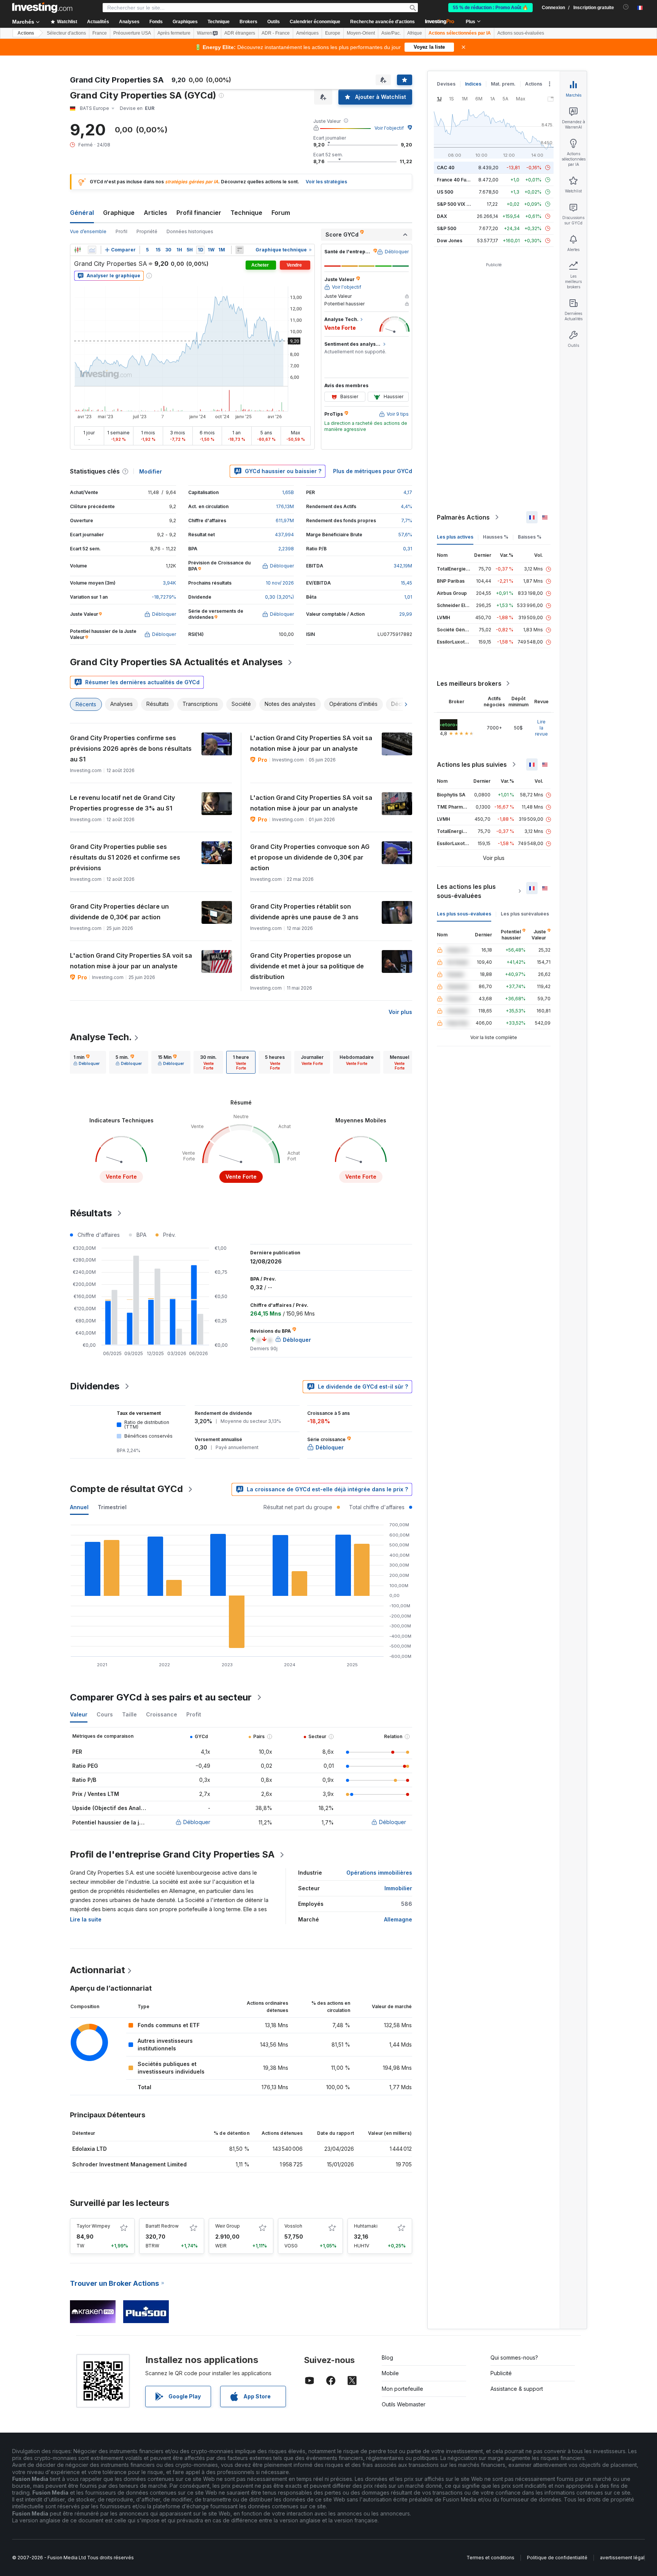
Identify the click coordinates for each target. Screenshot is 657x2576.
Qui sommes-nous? (514, 2357)
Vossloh (293, 2226)
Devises (446, 84)
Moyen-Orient (361, 33)
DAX (442, 216)
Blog (387, 2357)
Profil (121, 231)
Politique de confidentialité (557, 2558)
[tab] (86, 1062)
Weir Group (228, 2226)
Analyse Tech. (101, 1037)
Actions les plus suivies (472, 764)
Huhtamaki (366, 2226)
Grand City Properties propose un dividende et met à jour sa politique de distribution (307, 966)
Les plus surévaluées (525, 914)
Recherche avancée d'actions (382, 22)
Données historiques (190, 231)
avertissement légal (622, 2558)
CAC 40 (446, 168)
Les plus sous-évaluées (464, 914)
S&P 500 (447, 228)
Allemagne (398, 1919)
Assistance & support (517, 2389)
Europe (333, 33)
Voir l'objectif (389, 128)
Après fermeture (174, 33)
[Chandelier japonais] (78, 250)
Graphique (119, 213)
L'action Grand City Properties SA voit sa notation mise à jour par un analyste (311, 743)
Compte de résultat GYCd (126, 1489)
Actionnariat (98, 1970)
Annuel (79, 1507)
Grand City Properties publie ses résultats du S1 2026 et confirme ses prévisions (125, 857)
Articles (156, 213)
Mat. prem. (503, 84)
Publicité (501, 2373)
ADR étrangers (240, 33)
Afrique (415, 33)
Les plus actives (455, 537)
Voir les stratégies (326, 182)
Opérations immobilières (379, 1873)
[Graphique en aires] (92, 250)
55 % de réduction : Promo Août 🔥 (490, 8)
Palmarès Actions (463, 517)
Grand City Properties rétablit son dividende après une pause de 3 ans (304, 912)
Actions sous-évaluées (521, 33)
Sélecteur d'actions (66, 33)
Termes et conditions (490, 2558)
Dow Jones (450, 241)
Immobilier (398, 1888)
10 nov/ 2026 (280, 583)
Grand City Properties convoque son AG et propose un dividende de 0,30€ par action (310, 857)
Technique (246, 213)
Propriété (147, 231)
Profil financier (199, 213)
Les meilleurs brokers (469, 683)
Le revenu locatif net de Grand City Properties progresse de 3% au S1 (122, 803)
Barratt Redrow (162, 2226)
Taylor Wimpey (93, 2226)
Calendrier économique (315, 22)
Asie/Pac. (391, 33)
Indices (473, 84)
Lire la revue (541, 728)
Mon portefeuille (402, 2389)
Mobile (390, 2373)
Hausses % (496, 537)
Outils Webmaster (404, 2404)
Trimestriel (112, 1507)
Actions (26, 33)
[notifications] (626, 7)
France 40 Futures (457, 180)
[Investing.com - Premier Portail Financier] (42, 8)
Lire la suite (86, 1919)
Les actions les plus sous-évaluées (466, 891)
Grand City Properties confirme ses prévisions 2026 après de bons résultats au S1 (131, 748)
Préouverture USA (132, 33)
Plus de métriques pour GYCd (373, 471)
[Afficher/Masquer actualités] (240, 250)
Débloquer (197, 1822)
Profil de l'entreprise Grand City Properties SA (172, 1854)
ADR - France (276, 33)
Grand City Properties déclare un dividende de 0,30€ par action (119, 912)
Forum (281, 213)
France (100, 33)
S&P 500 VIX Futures (460, 204)
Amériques (307, 33)
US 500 (445, 192)
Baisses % (530, 537)
